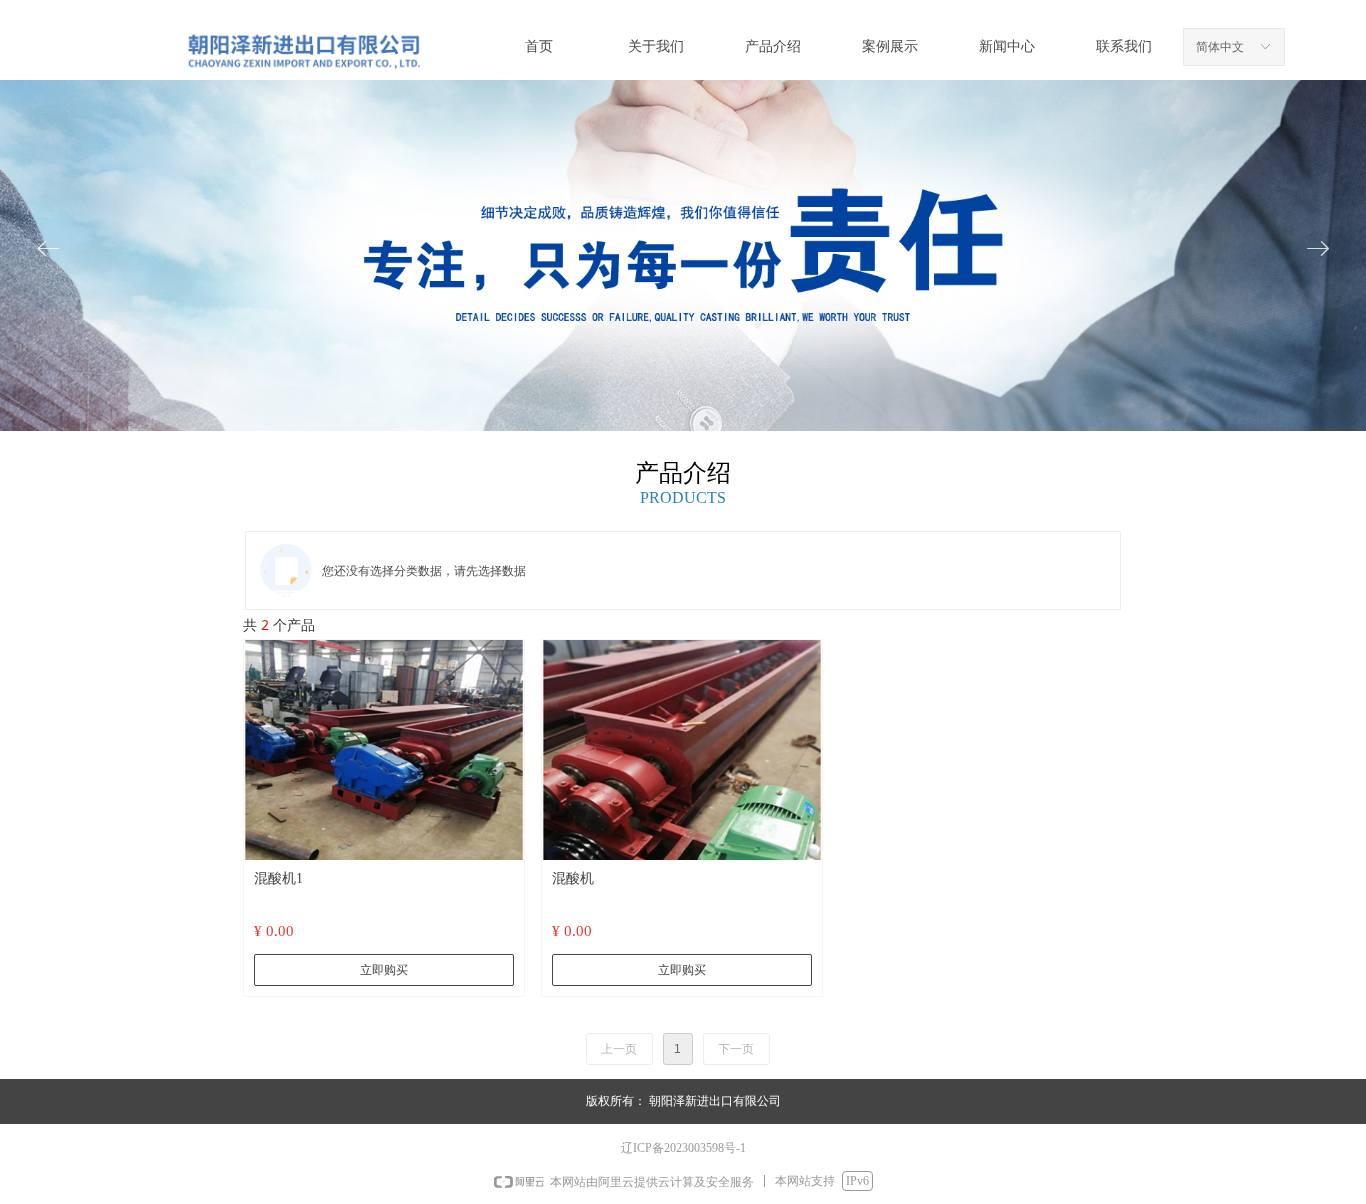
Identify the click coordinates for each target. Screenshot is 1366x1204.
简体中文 (1220, 47)
